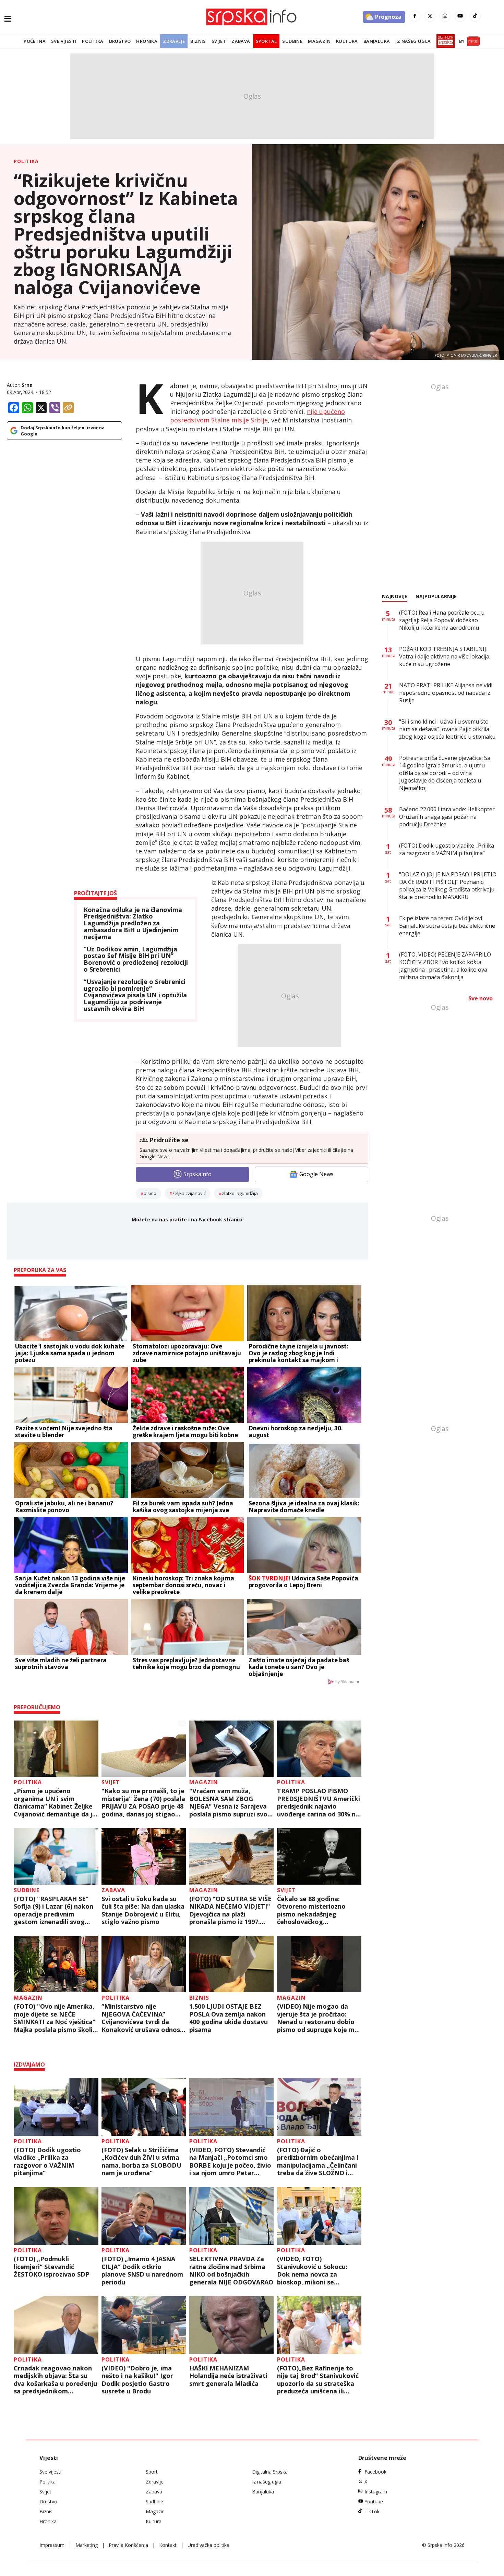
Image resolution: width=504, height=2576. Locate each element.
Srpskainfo (197, 1174)
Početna (35, 41)
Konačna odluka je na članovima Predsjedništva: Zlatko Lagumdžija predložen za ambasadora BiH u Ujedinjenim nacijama (133, 923)
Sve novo (481, 998)
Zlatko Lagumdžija (240, 1193)
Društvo (120, 41)
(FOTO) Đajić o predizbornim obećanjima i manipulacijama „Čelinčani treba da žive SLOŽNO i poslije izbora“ (318, 2161)
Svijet (219, 41)
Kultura (347, 41)
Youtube (374, 2501)
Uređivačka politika (208, 2545)
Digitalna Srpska (270, 2472)
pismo (150, 1193)
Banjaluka (377, 41)
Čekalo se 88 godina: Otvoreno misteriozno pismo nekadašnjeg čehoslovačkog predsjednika (311, 1910)
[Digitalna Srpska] (444, 41)
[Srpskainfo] (252, 17)
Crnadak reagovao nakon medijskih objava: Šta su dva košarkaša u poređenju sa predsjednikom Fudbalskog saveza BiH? (55, 2380)
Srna (27, 385)
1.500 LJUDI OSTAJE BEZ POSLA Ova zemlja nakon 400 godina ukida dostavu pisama (229, 2018)
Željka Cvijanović (189, 1193)
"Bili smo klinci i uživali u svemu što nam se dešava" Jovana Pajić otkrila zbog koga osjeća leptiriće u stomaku (447, 729)
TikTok (372, 2511)
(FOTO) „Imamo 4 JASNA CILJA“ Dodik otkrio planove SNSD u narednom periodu (142, 2270)
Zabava (241, 41)
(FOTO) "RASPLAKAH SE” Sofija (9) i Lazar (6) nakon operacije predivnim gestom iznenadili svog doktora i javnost (53, 1910)
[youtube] (460, 16)
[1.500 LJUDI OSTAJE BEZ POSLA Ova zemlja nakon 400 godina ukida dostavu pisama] (232, 1964)
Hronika (147, 41)
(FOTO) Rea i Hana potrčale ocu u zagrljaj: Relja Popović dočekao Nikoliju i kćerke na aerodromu (442, 620)
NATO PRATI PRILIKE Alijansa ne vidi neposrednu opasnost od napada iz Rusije (446, 693)
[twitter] (430, 16)
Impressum (52, 2545)
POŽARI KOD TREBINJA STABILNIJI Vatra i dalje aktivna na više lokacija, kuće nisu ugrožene (445, 656)
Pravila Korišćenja (128, 2545)
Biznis (198, 41)
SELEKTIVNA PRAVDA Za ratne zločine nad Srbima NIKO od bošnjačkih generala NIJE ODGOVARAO (231, 2270)
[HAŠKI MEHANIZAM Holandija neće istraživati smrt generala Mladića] (232, 2325)
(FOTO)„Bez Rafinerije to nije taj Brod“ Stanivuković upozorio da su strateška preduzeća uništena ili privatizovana (318, 2380)
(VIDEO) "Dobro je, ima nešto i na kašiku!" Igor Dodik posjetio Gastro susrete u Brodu (137, 2380)
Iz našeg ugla (413, 41)
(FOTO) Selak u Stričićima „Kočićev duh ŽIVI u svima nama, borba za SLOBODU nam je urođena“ (141, 2161)
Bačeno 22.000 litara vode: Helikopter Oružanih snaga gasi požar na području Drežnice (447, 817)
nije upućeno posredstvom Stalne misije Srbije (257, 416)
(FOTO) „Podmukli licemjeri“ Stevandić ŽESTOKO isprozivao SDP (52, 2267)
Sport (152, 2472)
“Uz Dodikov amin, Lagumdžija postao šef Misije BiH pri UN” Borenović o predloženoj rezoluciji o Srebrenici (136, 959)
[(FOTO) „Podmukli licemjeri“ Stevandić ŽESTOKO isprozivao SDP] (56, 2216)
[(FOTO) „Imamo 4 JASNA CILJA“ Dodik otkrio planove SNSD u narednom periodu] (144, 2216)
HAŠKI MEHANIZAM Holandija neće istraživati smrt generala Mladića (228, 2376)
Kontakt (168, 2545)
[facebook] (415, 16)
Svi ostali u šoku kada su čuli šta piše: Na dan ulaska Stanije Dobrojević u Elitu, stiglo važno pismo (143, 1910)
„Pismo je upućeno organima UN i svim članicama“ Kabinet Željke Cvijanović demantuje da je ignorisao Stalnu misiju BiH (55, 1802)
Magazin (319, 41)
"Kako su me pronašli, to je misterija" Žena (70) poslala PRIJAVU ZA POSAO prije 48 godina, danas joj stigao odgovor (143, 1802)
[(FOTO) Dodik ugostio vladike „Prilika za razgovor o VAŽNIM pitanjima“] (56, 2107)
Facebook (375, 2472)
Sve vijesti (64, 41)
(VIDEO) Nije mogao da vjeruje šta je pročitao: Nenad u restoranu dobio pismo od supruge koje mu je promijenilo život (318, 2018)
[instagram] (445, 16)
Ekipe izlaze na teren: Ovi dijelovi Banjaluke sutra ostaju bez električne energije (447, 926)
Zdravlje (174, 41)
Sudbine (292, 41)
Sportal (266, 41)
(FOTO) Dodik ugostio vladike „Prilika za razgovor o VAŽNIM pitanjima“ (47, 2161)
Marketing (87, 2545)
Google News (316, 1174)
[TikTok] (475, 16)
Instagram (376, 2492)
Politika (93, 41)
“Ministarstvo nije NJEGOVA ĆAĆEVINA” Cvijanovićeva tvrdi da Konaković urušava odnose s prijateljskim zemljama (143, 2018)
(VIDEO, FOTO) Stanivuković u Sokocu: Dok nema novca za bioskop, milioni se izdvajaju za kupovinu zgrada (312, 2270)
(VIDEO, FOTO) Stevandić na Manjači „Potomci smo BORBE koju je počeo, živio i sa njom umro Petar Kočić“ (230, 2161)
